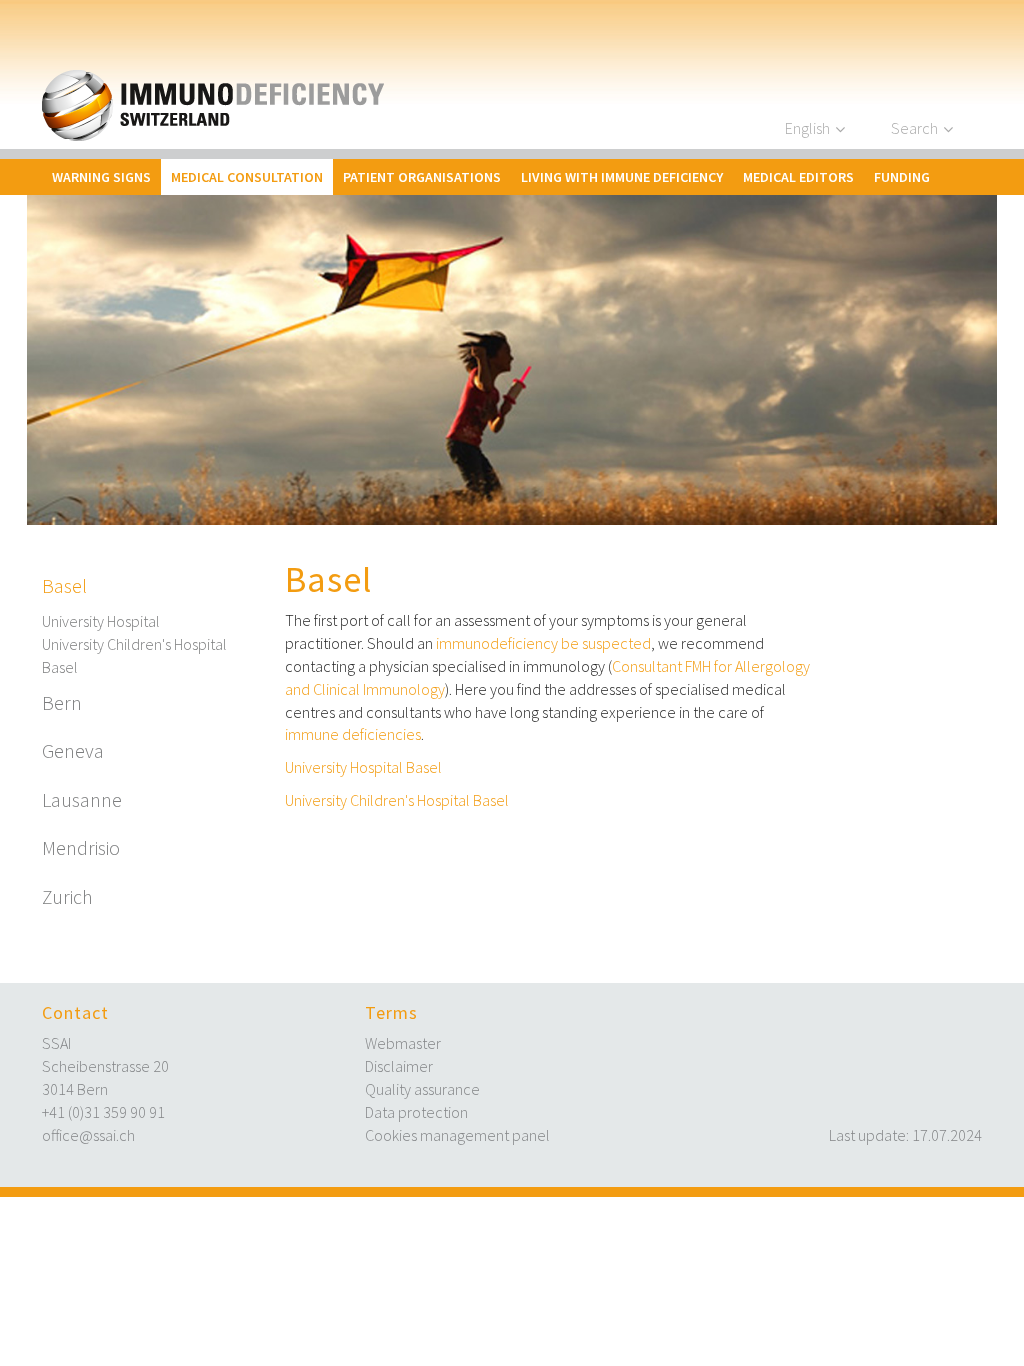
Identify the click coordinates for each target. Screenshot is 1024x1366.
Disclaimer (399, 1066)
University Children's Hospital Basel (134, 655)
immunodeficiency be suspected (543, 643)
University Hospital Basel (363, 767)
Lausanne (82, 799)
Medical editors (798, 177)
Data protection (416, 1112)
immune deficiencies (353, 734)
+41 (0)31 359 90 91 (103, 1112)
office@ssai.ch (88, 1135)
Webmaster (403, 1043)
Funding (902, 177)
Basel (64, 585)
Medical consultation (247, 177)
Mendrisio (81, 847)
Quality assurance (422, 1089)
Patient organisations (422, 177)
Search (914, 128)
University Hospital (101, 621)
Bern (62, 702)
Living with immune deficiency (622, 177)
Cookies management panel (457, 1135)
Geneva (73, 750)
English (807, 128)
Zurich (67, 896)
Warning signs (101, 177)
